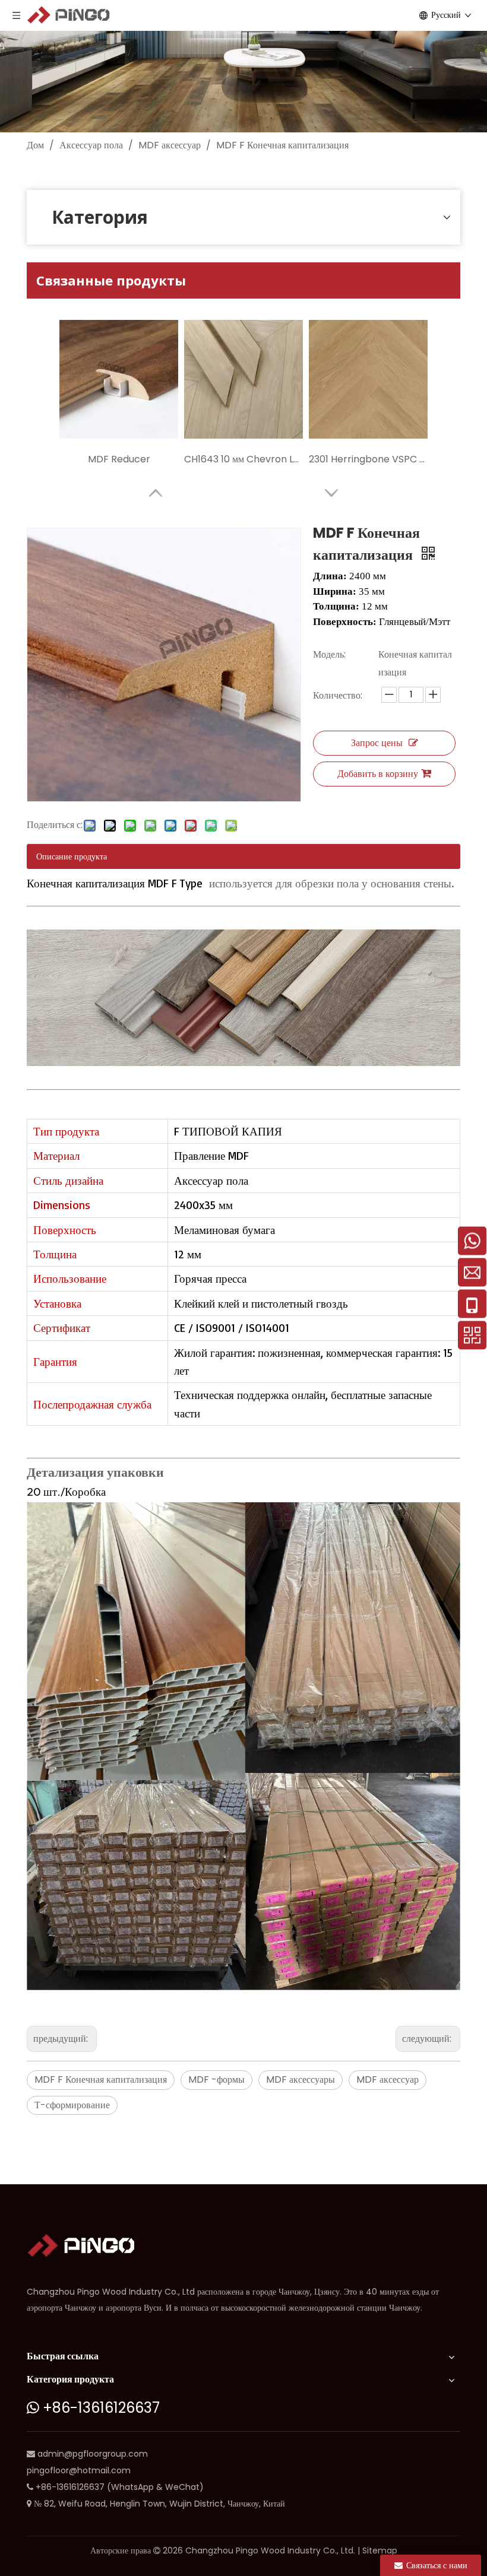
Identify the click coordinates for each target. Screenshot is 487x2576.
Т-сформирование (72, 2105)
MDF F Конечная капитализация (101, 2079)
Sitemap (380, 2550)
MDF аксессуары (301, 2079)
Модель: (329, 654)
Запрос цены (377, 743)
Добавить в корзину (378, 774)
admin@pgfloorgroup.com (93, 2454)
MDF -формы (216, 2079)
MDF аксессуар (388, 2079)
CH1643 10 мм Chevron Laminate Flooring (243, 459)
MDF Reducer (119, 459)
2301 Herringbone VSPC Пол (368, 459)
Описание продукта (72, 856)
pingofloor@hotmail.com (79, 2470)
